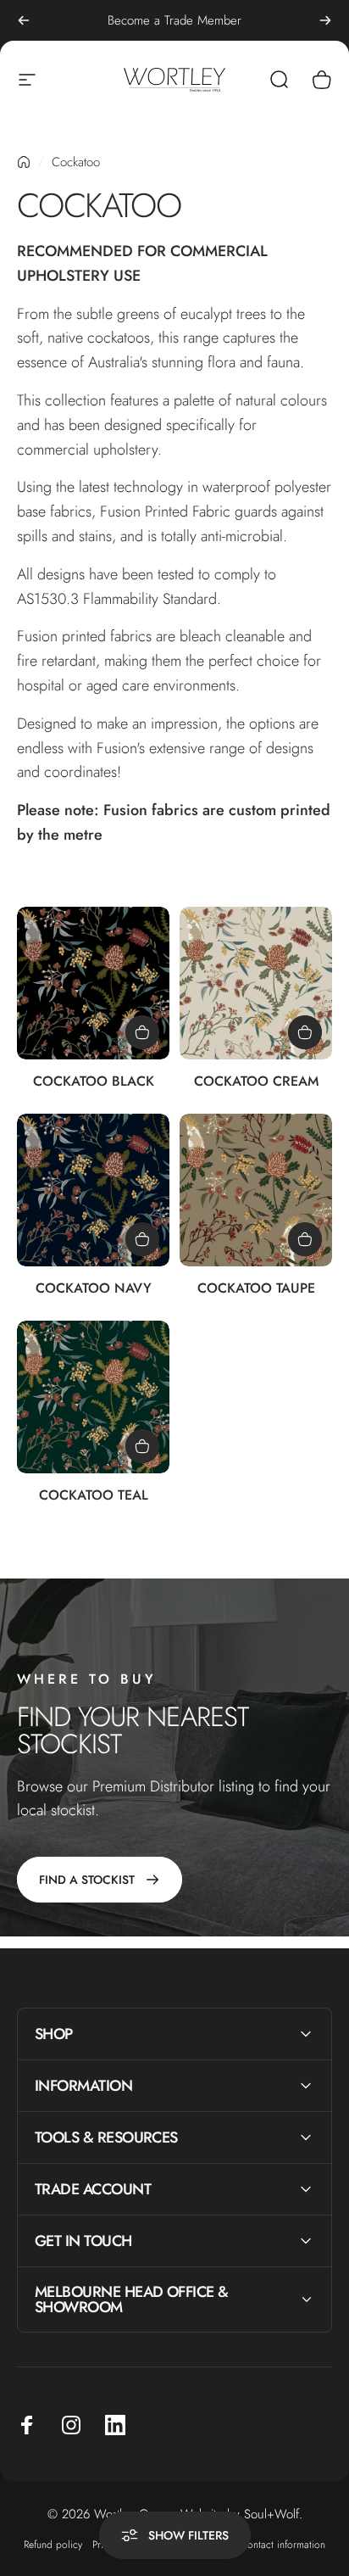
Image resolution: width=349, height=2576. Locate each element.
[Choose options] (142, 1032)
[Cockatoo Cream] (256, 983)
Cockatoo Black (94, 1081)
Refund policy (53, 2545)
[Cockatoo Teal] (93, 1397)
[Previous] (24, 20)
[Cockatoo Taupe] (256, 1190)
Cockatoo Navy (94, 1288)
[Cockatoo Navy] (93, 1190)
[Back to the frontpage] (24, 162)
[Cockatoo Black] (93, 983)
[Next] (325, 20)
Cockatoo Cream (256, 1081)
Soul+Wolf (271, 2514)
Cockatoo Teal (94, 1495)
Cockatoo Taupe (256, 1288)
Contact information (283, 2545)
